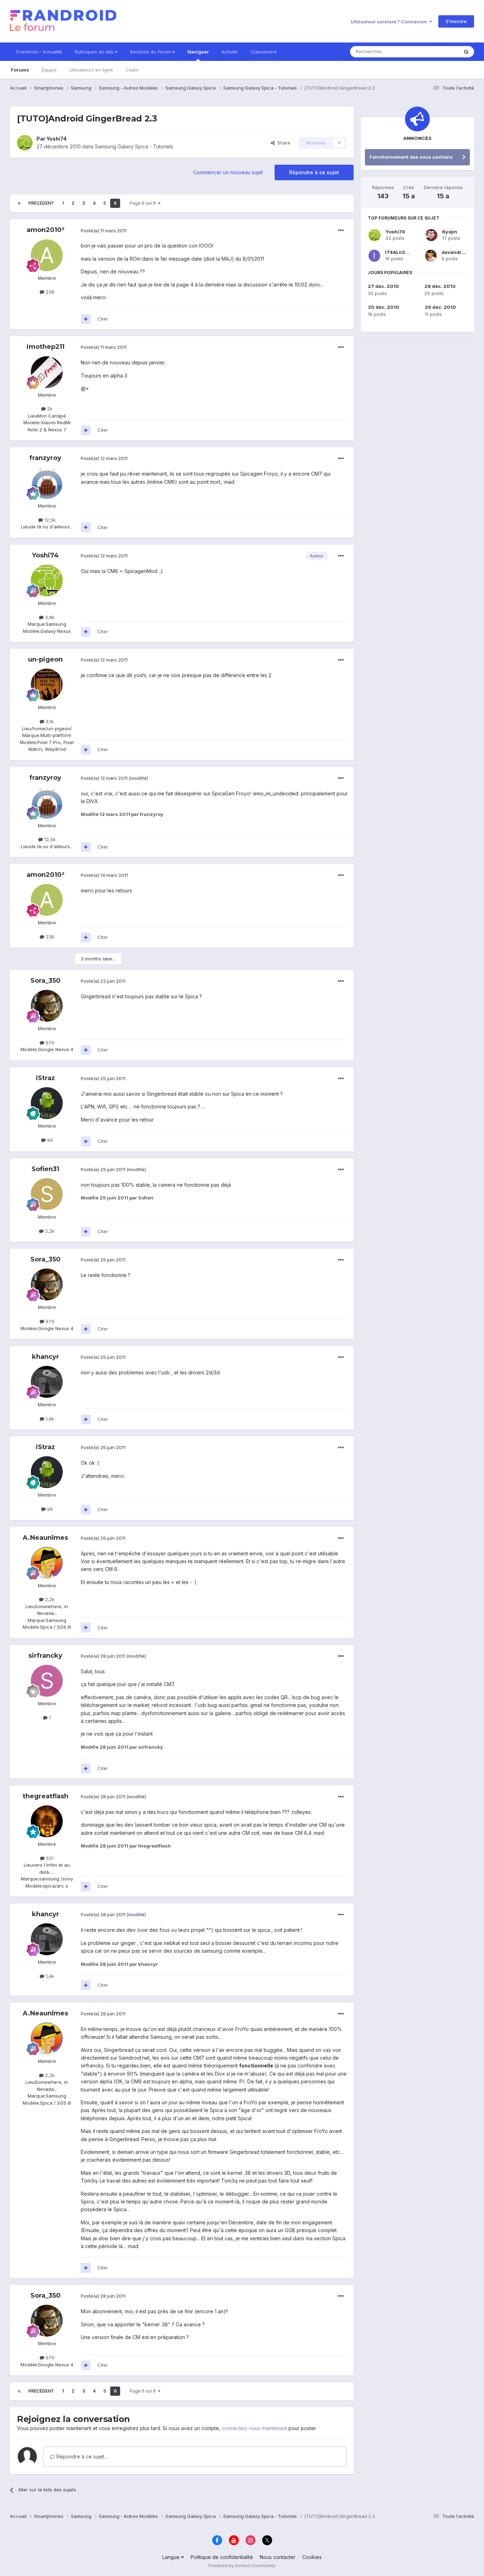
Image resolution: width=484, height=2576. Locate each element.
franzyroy (45, 458)
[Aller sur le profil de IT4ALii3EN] (374, 256)
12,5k (49, 520)
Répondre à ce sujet (314, 172)
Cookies (312, 2557)
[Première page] (19, 203)
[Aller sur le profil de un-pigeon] (47, 685)
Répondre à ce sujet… (81, 2456)
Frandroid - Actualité (39, 52)
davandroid (455, 252)
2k (49, 409)
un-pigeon (45, 659)
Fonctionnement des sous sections (411, 157)
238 (49, 292)
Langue (172, 2557)
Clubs (132, 70)
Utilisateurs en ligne (91, 70)
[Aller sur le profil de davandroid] (431, 256)
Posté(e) (104, 231)
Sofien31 (45, 1169)
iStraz (45, 1078)
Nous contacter (278, 2557)
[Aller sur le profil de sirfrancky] (47, 1681)
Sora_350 (46, 981)
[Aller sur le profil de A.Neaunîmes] (47, 1563)
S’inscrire (456, 21)
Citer (103, 319)
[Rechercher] (466, 52)
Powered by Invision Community (242, 2566)
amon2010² (46, 230)
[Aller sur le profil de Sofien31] (47, 1194)
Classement (264, 52)
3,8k (49, 617)
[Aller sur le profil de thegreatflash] (47, 1821)
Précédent (41, 203)
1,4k (49, 1419)
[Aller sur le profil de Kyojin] (431, 235)
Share (283, 143)
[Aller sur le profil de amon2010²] (47, 255)
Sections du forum (151, 52)
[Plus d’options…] (341, 231)
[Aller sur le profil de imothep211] (47, 372)
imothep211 (46, 347)
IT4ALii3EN (398, 252)
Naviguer (198, 52)
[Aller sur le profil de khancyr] (47, 1382)
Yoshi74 (57, 139)
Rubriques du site (95, 52)
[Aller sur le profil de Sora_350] (47, 1006)
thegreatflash (46, 1796)
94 (49, 1140)
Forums (20, 70)
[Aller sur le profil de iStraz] (47, 1103)
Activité (230, 52)
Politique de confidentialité (222, 2557)
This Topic (438, 52)
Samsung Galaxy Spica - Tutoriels (134, 146)
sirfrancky (45, 1656)
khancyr (46, 1357)
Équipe (49, 70)
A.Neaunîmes (45, 1538)
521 (49, 1858)
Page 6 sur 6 (144, 203)
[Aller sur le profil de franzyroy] (47, 483)
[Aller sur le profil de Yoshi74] (25, 143)
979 (49, 1043)
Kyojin (450, 232)
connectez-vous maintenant (254, 2428)
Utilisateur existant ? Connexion (390, 22)
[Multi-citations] (86, 319)
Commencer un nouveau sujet (228, 172)
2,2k (49, 1231)
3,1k (49, 721)
